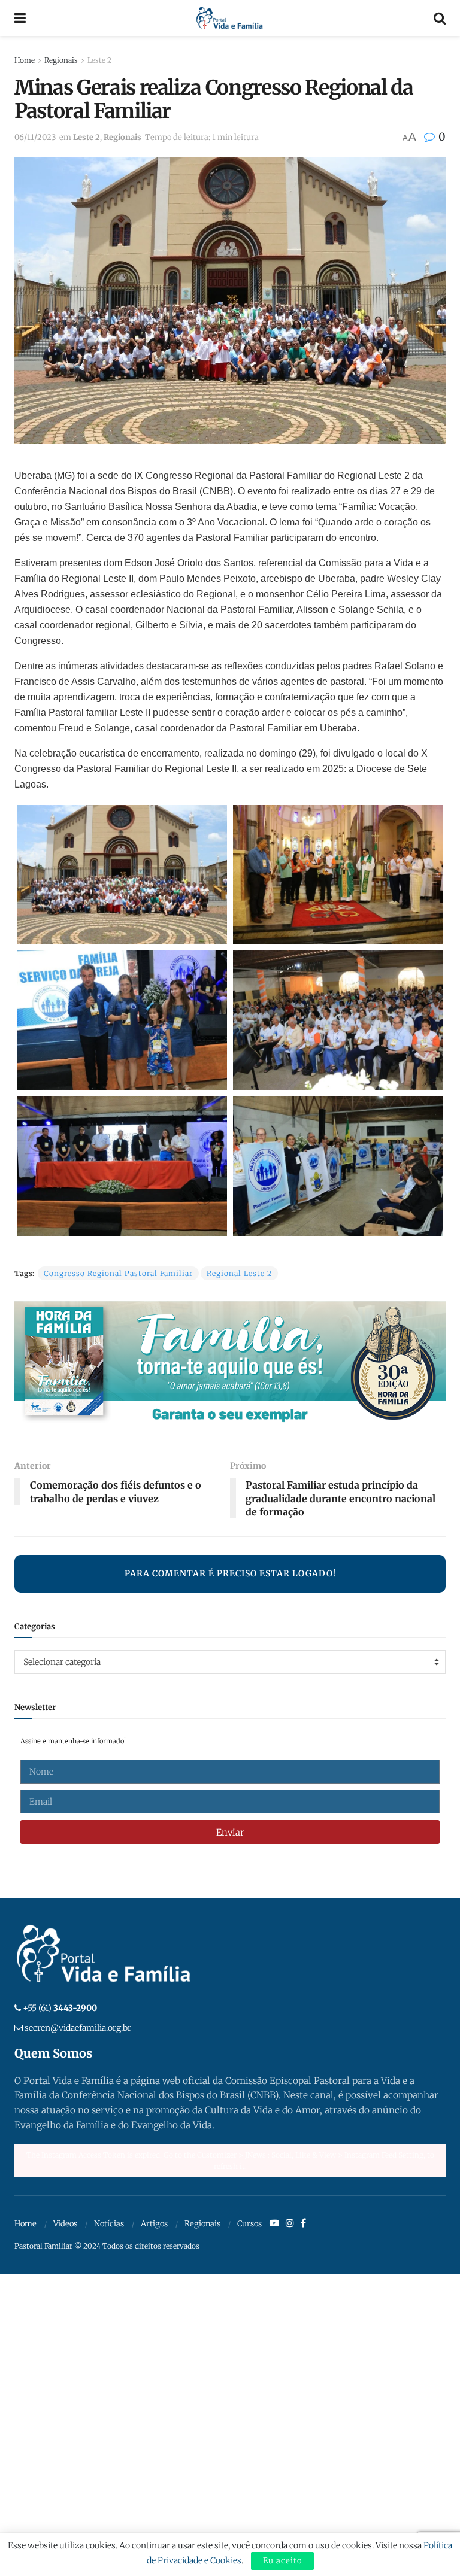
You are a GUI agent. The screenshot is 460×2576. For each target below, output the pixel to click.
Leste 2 (99, 60)
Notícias (109, 2224)
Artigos (154, 2224)
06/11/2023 (35, 137)
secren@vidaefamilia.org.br (78, 2028)
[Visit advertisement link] (230, 1365)
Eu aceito (282, 2561)
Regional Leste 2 (239, 1273)
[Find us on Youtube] (274, 2223)
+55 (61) (60, 2008)
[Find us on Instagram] (290, 2223)
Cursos (249, 2224)
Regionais (61, 60)
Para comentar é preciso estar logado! (230, 1573)
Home (25, 60)
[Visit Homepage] (230, 18)
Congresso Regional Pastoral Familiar (118, 1273)
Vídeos (65, 2224)
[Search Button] (440, 18)
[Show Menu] (20, 18)
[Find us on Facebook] (303, 2223)
